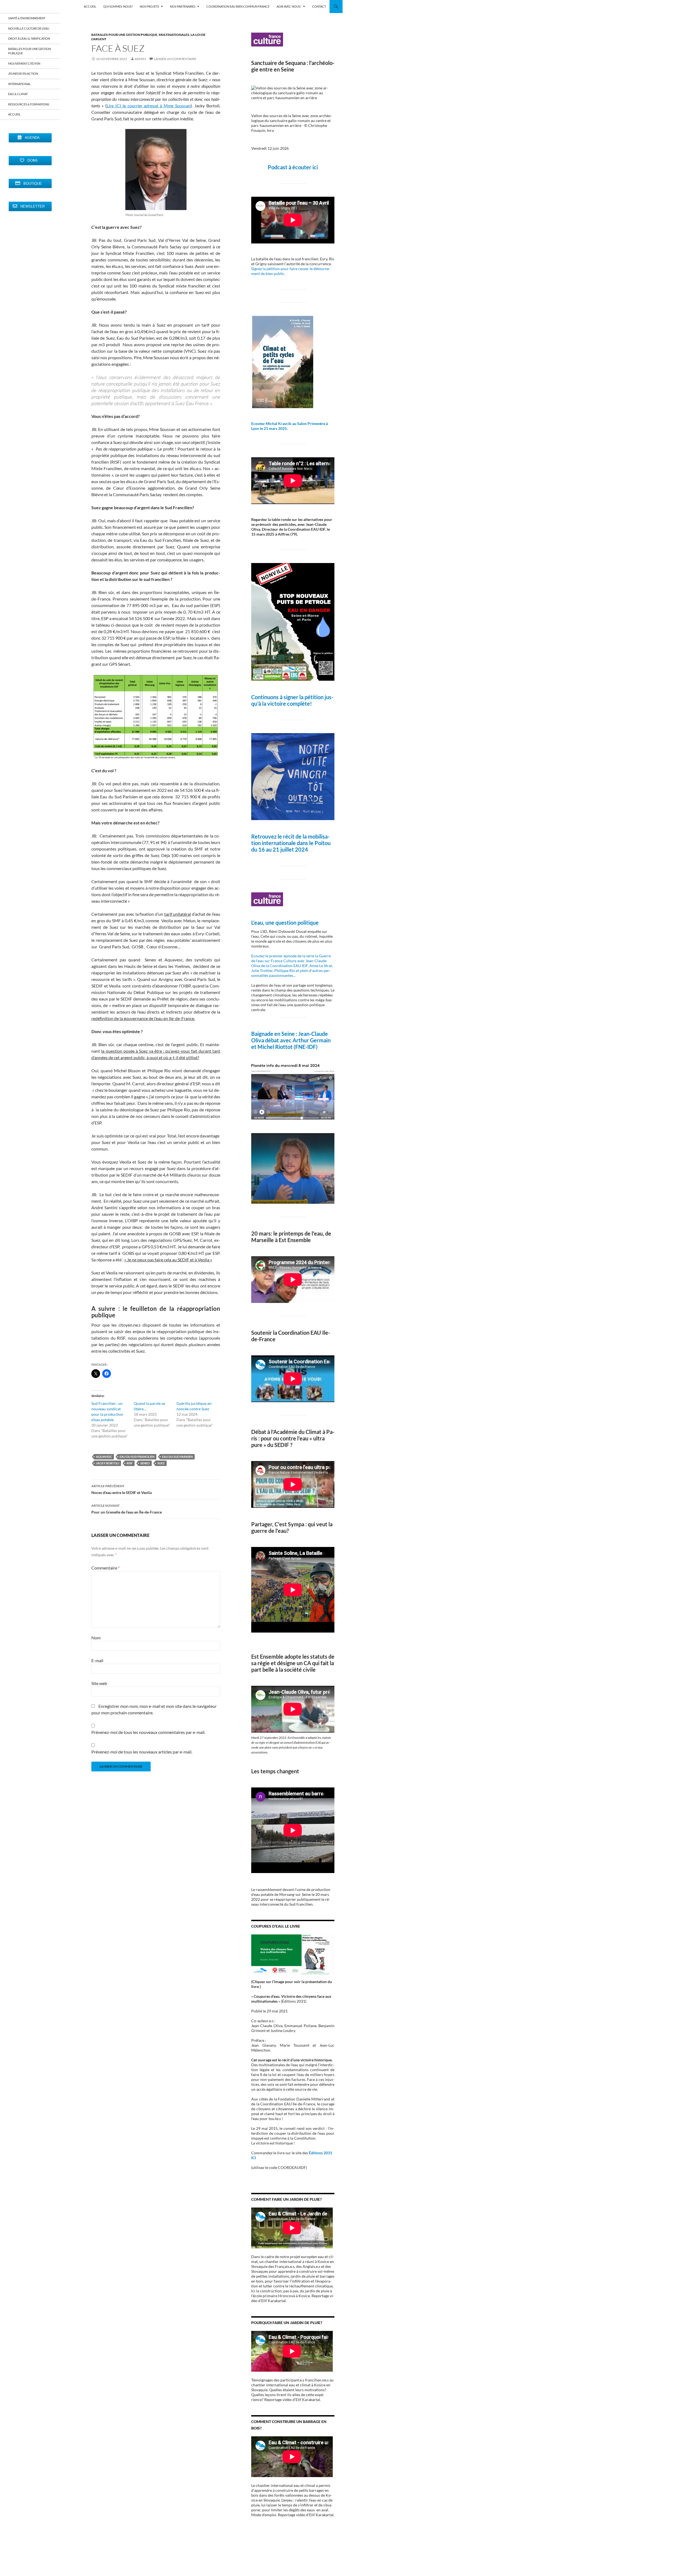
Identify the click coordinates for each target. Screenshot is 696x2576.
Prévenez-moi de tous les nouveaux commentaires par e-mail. (148, 1732)
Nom (96, 1638)
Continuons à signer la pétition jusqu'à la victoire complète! (292, 700)
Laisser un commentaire (175, 59)
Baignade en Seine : (275, 1034)
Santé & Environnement (27, 18)
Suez (161, 1463)
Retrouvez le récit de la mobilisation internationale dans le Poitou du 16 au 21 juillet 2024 (291, 843)
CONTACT (319, 6)
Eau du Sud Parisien (177, 1457)
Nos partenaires (183, 6)
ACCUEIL (90, 6)
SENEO (145, 1463)
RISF (130, 1463)
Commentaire (105, 1568)
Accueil (14, 114)
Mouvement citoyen (24, 63)
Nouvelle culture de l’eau (29, 28)
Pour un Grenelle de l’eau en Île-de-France (127, 1509)
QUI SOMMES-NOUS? (118, 6)
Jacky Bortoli (108, 1463)
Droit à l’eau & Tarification (29, 38)
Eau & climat (18, 94)
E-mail (97, 1660)
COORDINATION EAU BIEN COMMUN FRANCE (238, 6)
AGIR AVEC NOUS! (289, 6)
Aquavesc (104, 1457)
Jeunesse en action (23, 74)
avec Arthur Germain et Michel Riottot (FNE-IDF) (291, 1043)
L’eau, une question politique (285, 923)
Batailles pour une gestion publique (124, 35)
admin (140, 59)
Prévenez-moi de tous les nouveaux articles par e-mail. (142, 1752)
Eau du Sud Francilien (137, 1457)
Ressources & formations (29, 104)
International (19, 84)
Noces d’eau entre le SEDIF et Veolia (122, 1489)
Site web (99, 1683)
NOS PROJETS (149, 6)
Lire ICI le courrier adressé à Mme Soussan (149, 106)
